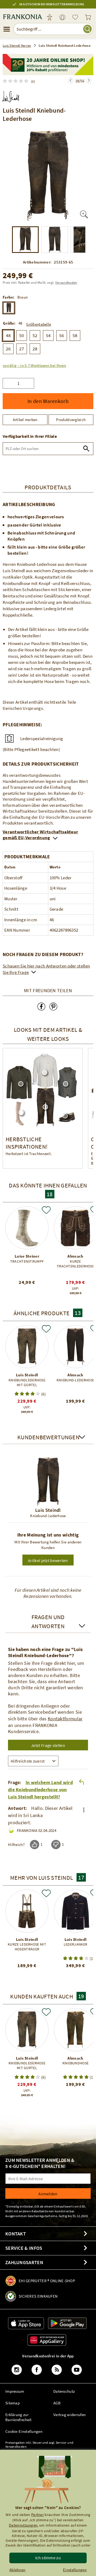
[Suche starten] (87, 29)
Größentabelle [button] (39, 324)
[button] (34, 365)
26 (8, 349)
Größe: (9, 323)
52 (35, 335)
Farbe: (9, 297)
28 (35, 349)
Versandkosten (66, 283)
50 (22, 335)
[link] (62, 18)
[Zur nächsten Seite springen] (71, 81)
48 (8, 335)
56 (62, 335)
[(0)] (17, 81)
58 (75, 335)
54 (48, 335)
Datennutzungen (23, 2525)
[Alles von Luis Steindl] (11, 95)
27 (22, 349)
